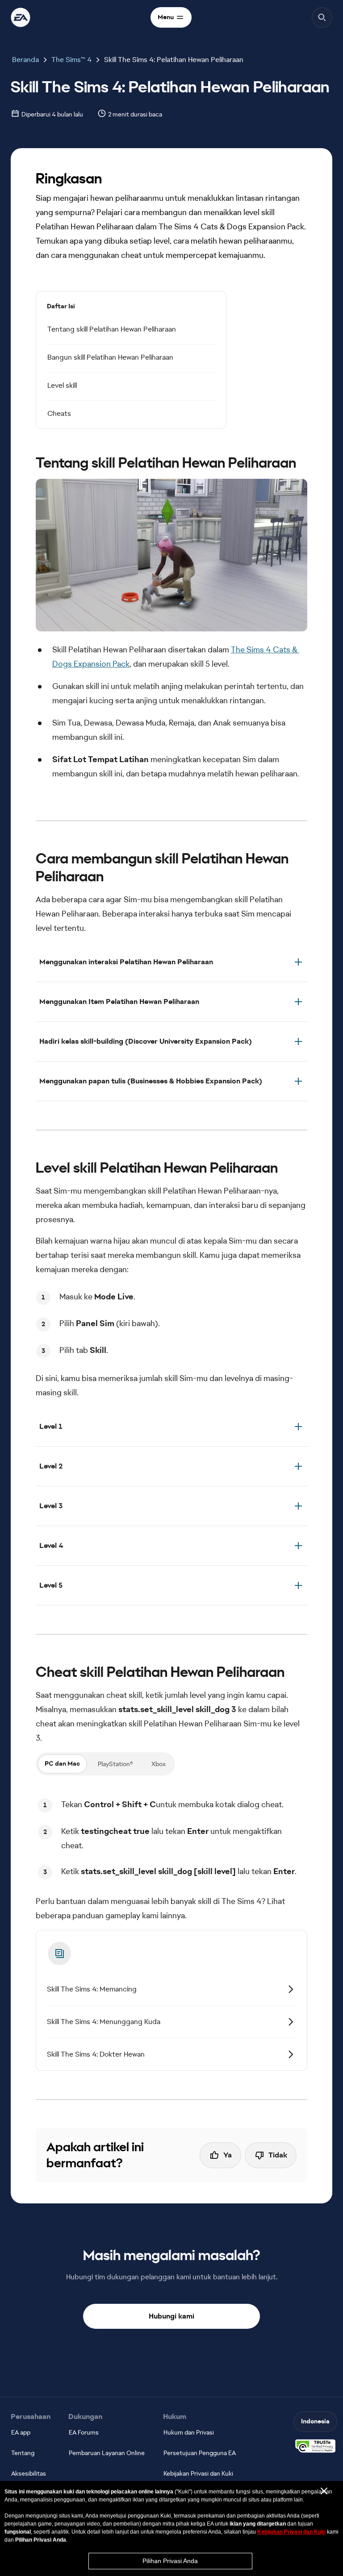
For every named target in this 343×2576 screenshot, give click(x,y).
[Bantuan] (21, 17)
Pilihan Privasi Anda (170, 2561)
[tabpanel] (171, 1838)
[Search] (322, 17)
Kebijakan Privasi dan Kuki (291, 2532)
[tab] (62, 1764)
